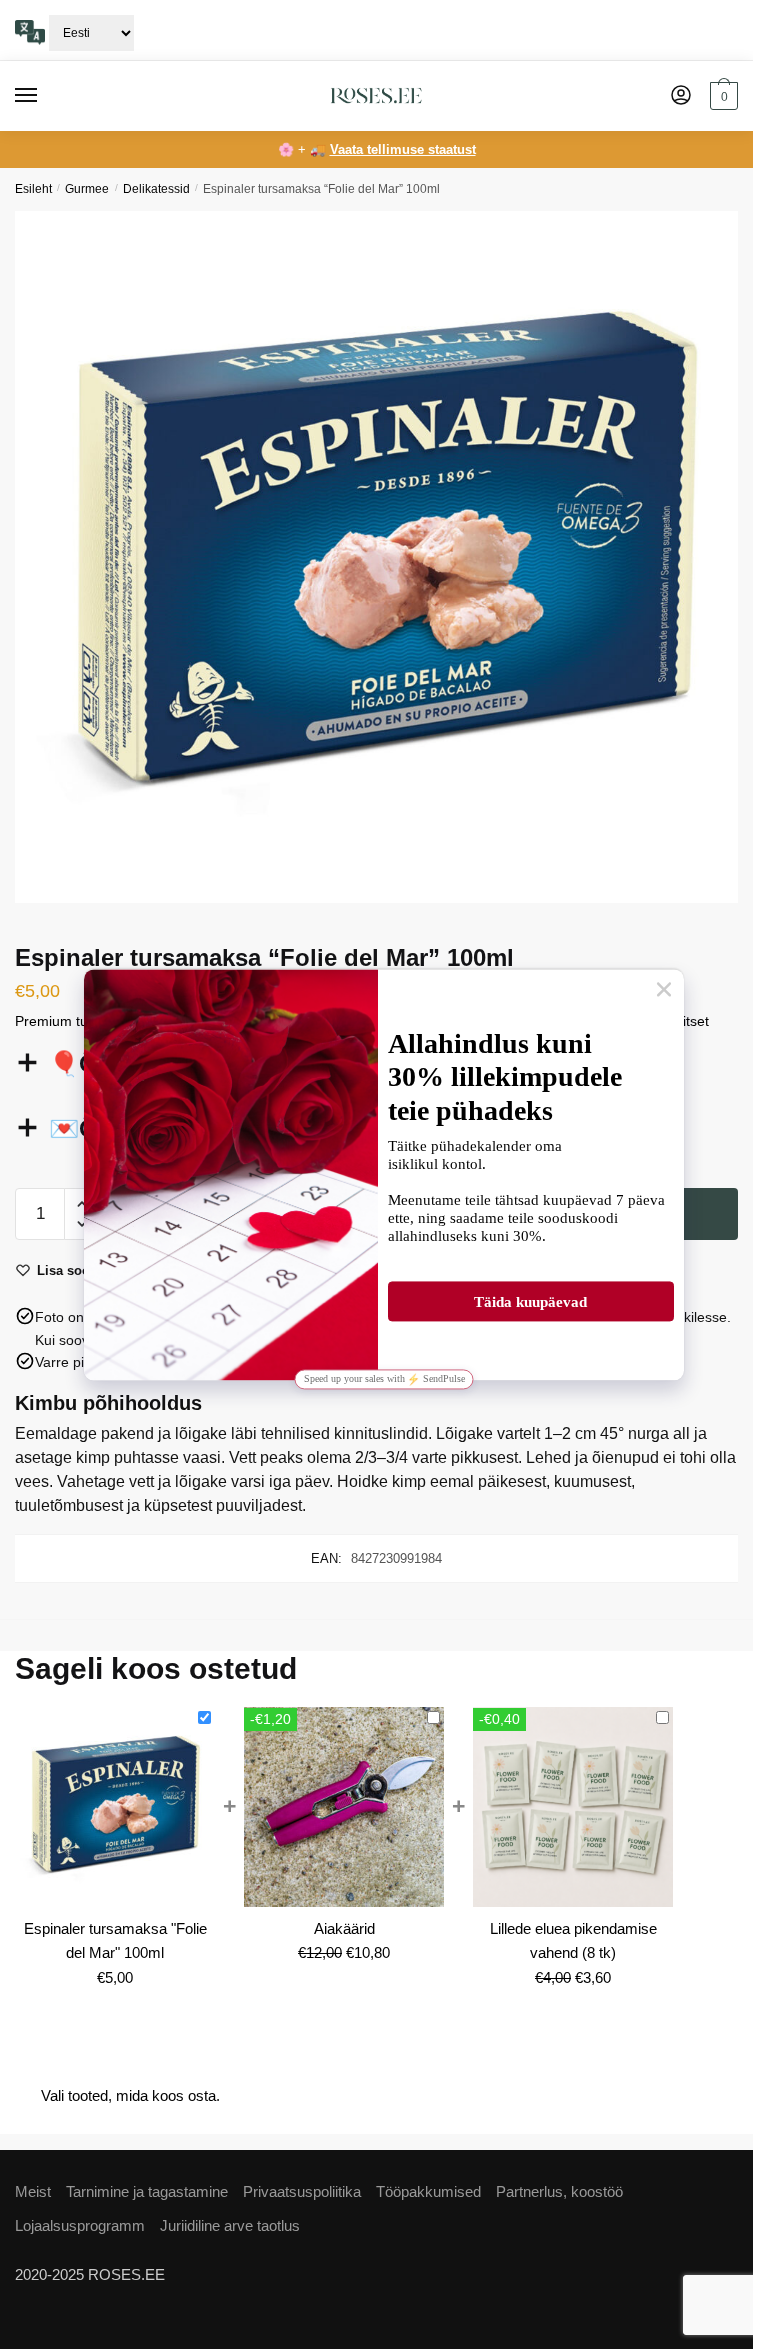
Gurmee (87, 189)
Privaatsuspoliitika (302, 2191)
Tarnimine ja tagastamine (147, 2191)
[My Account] (681, 96)
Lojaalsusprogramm (80, 2225)
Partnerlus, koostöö (559, 2191)
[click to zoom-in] (384, 557)
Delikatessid (156, 189)
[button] (81, 1204)
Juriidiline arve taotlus (230, 2225)
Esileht (33, 189)
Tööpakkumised (428, 2191)
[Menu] (45, 96)
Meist (33, 2191)
